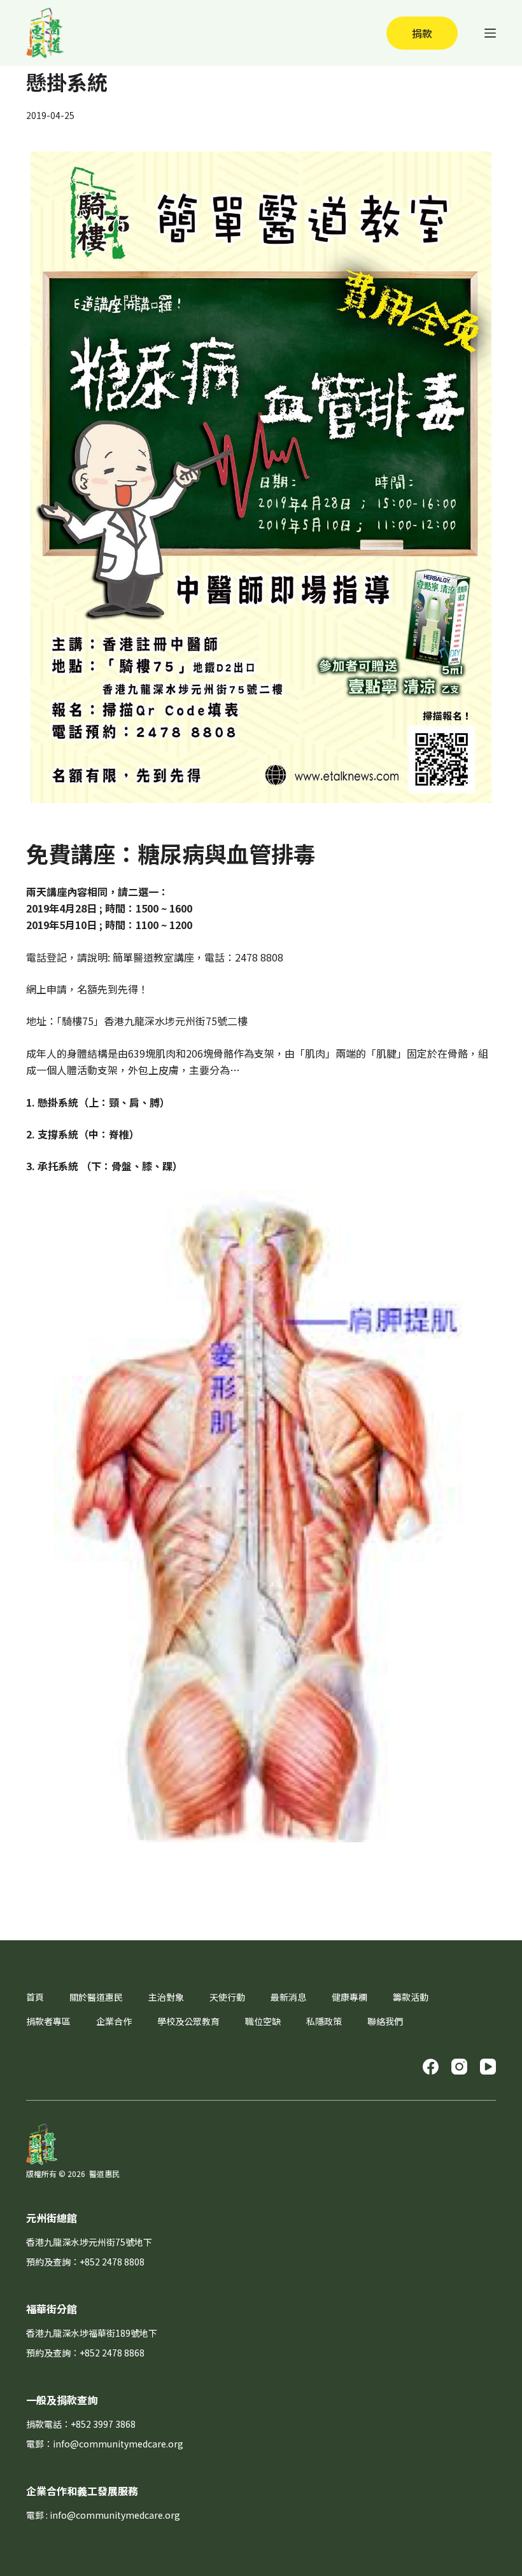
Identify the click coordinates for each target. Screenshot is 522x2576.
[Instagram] (459, 2067)
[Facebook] (431, 2067)
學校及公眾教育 (188, 2021)
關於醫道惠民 (96, 1997)
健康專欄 (349, 1997)
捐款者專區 (48, 2021)
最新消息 (288, 1997)
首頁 (35, 1997)
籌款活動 (411, 1997)
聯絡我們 (385, 2021)
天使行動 (227, 1997)
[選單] (490, 33)
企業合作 (114, 2021)
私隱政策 (324, 2021)
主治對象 (166, 1997)
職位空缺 (263, 2021)
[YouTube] (488, 2067)
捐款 (422, 33)
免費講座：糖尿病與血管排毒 (171, 853)
